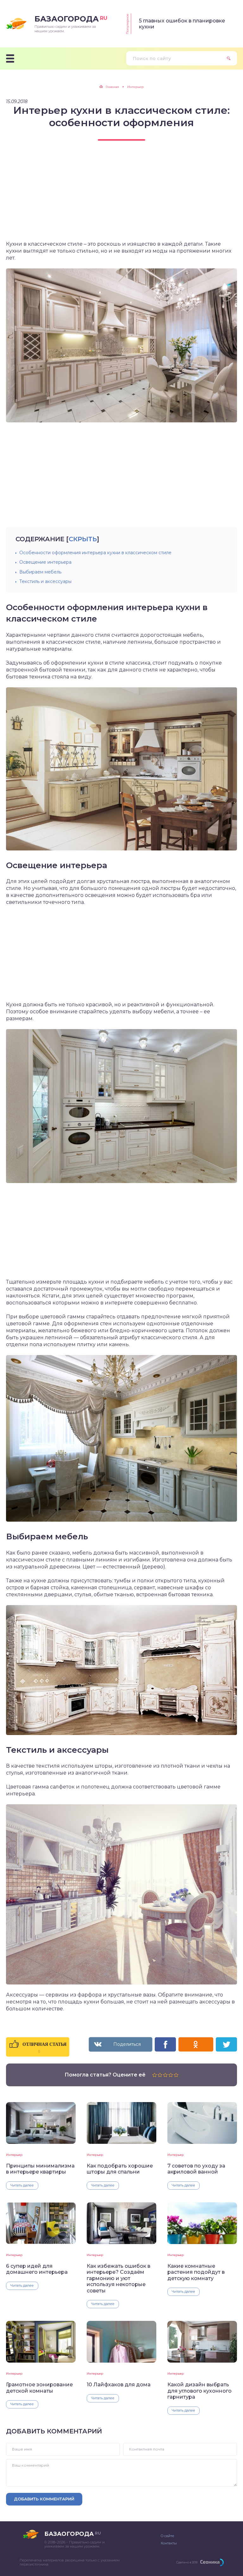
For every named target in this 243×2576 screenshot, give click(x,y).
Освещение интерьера (45, 562)
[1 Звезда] (155, 2075)
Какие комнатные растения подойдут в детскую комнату (196, 2272)
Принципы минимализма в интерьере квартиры (40, 2169)
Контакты (169, 2543)
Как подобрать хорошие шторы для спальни (120, 2169)
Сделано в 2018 (187, 2562)
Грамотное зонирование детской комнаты (39, 2388)
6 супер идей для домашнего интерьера (37, 2269)
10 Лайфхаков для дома (119, 2385)
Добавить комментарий (44, 2499)
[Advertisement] (121, 196)
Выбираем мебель (40, 572)
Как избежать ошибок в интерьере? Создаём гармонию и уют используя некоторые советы (118, 2278)
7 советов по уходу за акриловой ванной (196, 2169)
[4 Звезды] (171, 2075)
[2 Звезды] (160, 2075)
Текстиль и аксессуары (45, 581)
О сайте (167, 2536)
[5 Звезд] (176, 2075)
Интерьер (14, 2155)
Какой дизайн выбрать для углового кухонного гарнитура (199, 2391)
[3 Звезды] (165, 2075)
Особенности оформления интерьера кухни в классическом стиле (95, 553)
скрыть (83, 539)
